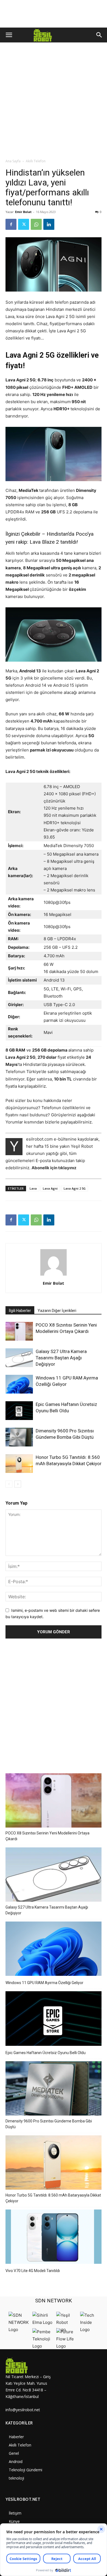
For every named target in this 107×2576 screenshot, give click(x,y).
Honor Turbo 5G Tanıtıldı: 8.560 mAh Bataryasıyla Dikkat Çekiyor (53, 2198)
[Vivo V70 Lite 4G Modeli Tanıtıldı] (54, 2237)
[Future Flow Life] (67, 2346)
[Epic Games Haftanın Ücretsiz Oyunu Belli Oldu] (19, 1411)
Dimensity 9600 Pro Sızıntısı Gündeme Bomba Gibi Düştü (49, 2124)
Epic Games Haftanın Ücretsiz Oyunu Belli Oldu (46, 2053)
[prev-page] (9, 1484)
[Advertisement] (54, 102)
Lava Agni (50, 1188)
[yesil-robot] (29, 2365)
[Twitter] (24, 224)
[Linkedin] (49, 224)
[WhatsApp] (36, 224)
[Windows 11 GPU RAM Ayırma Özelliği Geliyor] (19, 1384)
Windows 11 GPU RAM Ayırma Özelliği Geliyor (44, 1983)
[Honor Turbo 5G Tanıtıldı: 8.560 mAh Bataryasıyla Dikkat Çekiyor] (19, 1464)
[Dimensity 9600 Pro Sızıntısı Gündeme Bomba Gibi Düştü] (19, 1437)
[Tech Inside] (91, 2330)
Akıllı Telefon (36, 161)
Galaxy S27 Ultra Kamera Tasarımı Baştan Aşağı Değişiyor (61, 1358)
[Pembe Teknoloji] (43, 2346)
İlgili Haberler (20, 1311)
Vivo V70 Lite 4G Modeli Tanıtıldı (33, 2271)
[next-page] (18, 1484)
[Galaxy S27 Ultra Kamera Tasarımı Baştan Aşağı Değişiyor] (19, 1358)
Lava (33, 1188)
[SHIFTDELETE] (19, 2330)
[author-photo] (54, 1275)
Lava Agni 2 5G (75, 1188)
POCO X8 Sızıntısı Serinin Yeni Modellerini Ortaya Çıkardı (47, 1836)
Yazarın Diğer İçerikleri (57, 1311)
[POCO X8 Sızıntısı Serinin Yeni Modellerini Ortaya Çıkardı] (19, 1331)
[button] (9, 35)
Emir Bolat (23, 212)
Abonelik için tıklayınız (54, 1168)
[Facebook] (11, 224)
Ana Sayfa (13, 161)
